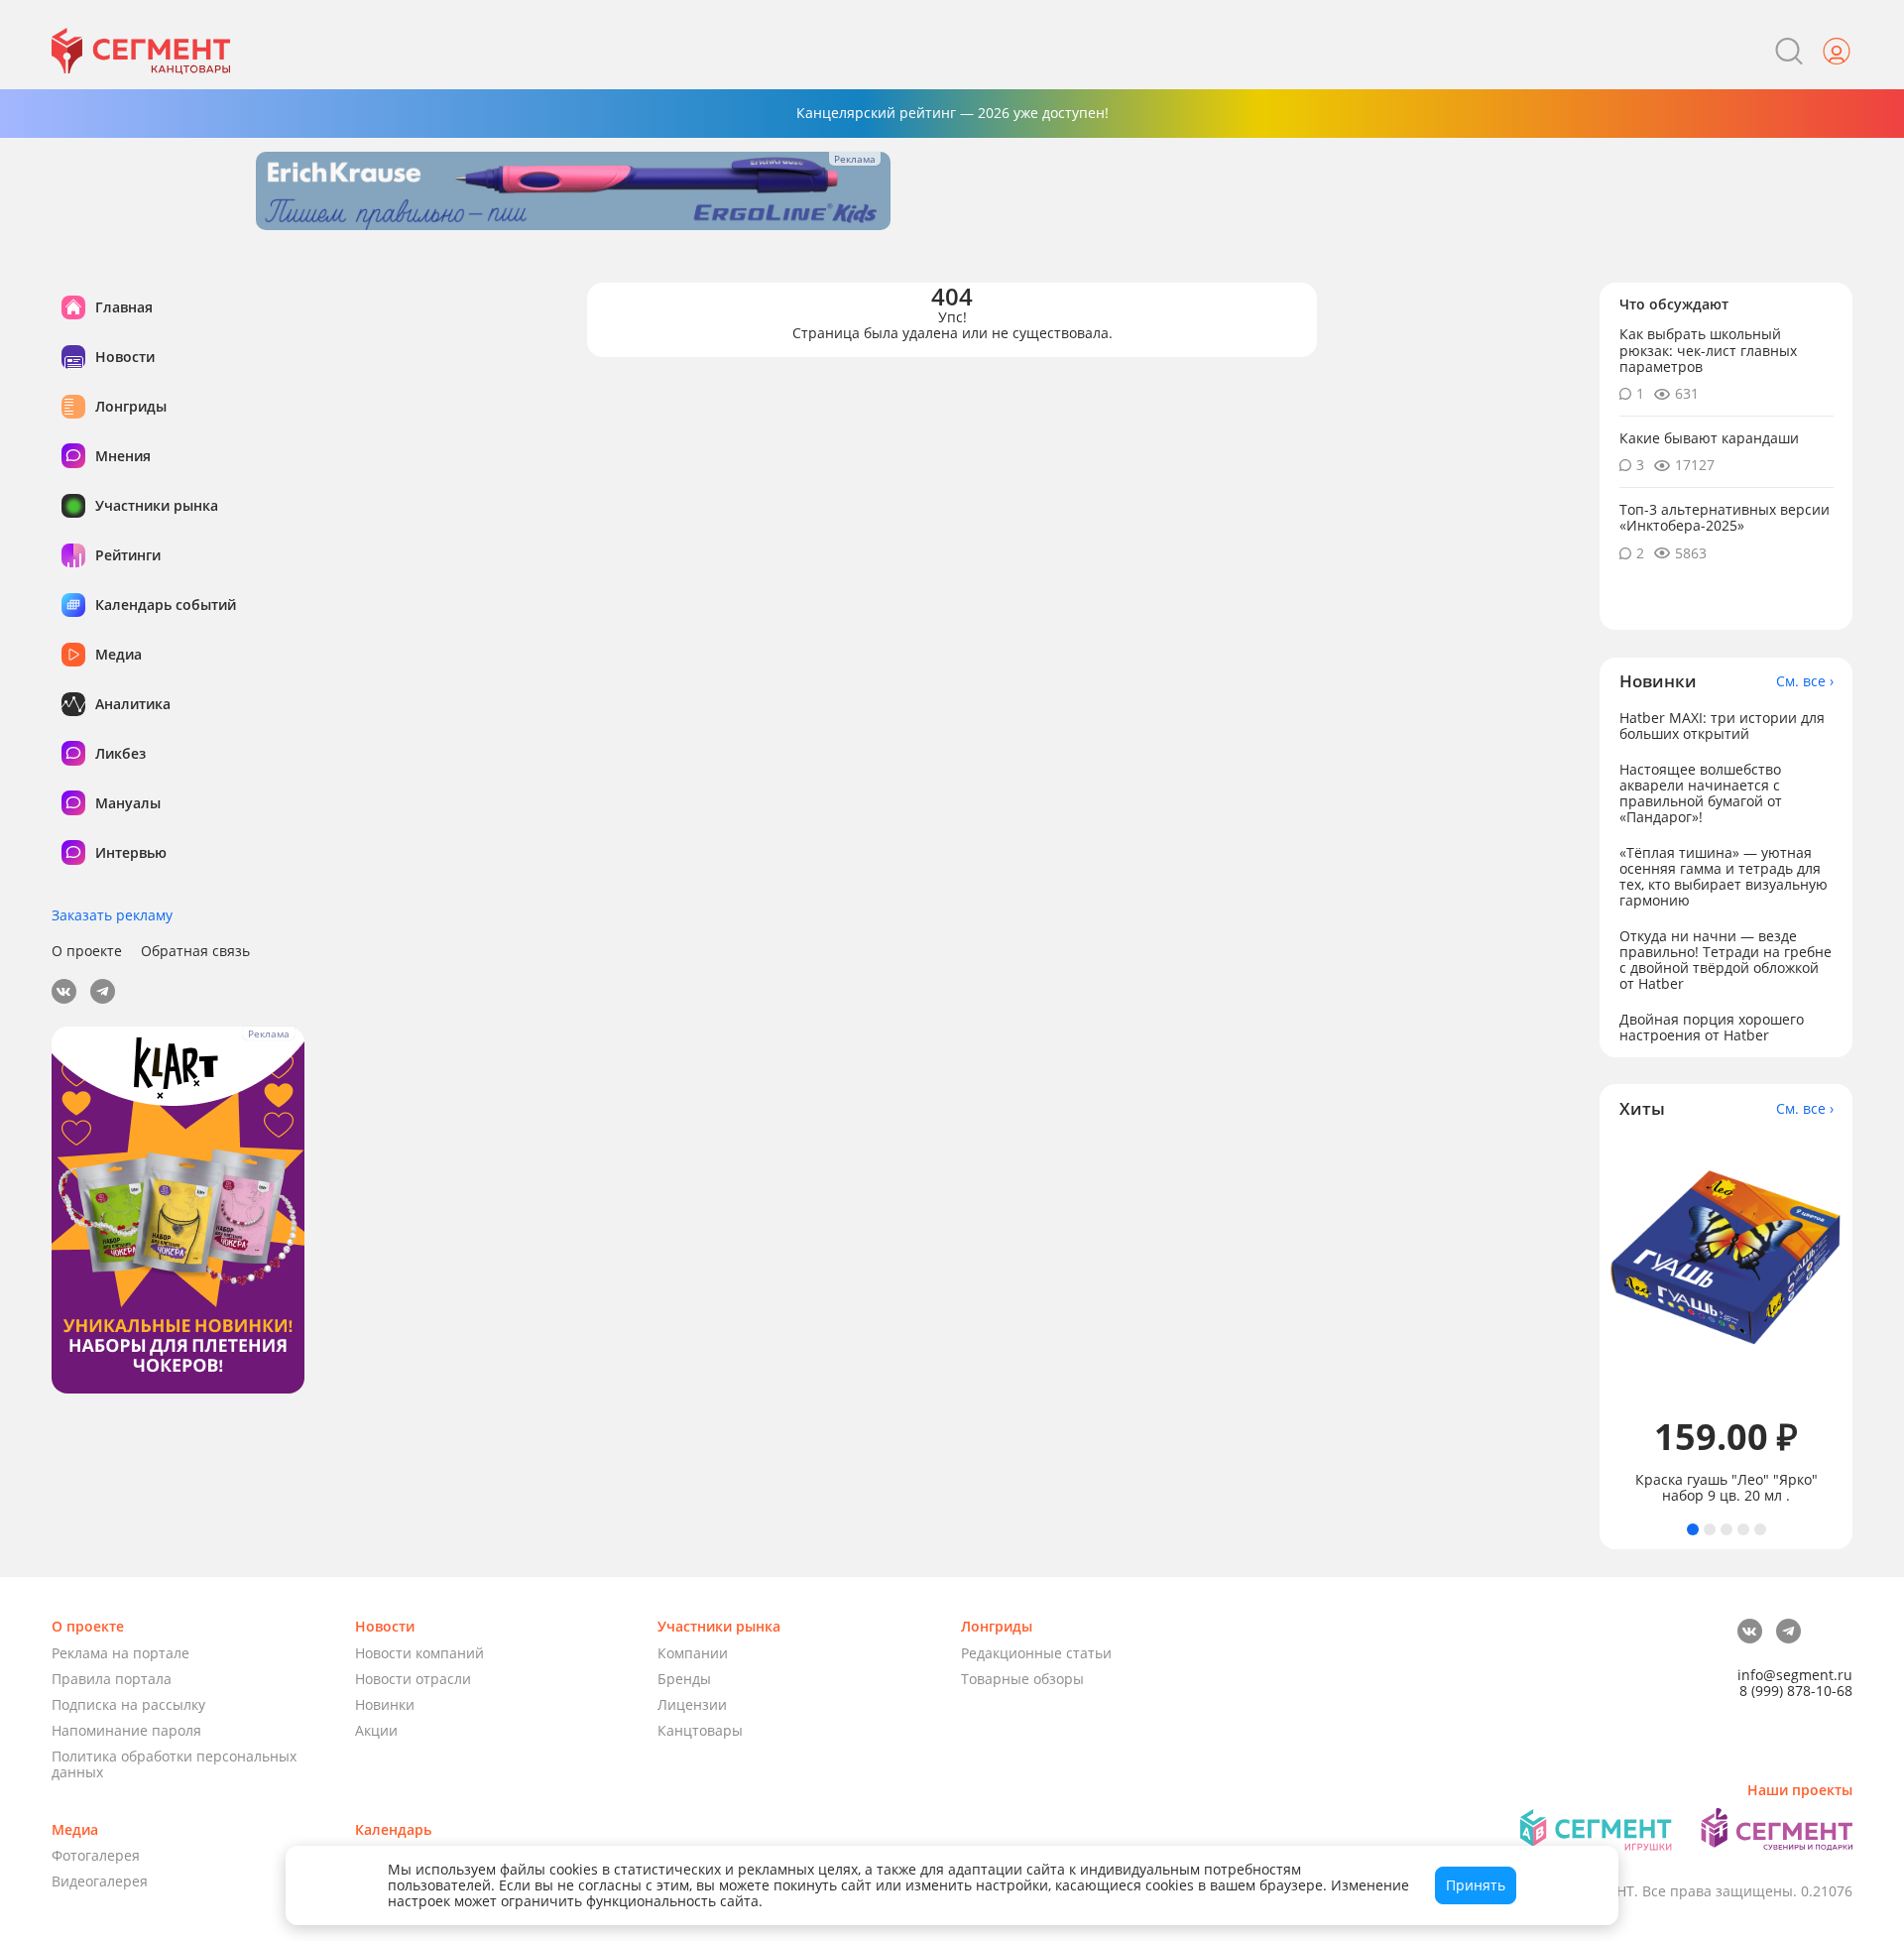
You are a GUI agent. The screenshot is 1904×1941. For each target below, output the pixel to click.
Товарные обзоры (1022, 1679)
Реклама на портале (120, 1653)
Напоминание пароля (126, 1730)
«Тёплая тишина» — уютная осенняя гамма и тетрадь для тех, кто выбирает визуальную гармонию (1724, 875)
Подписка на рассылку (128, 1704)
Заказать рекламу (112, 915)
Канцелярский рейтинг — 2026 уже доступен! (952, 113)
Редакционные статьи (1036, 1653)
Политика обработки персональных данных (174, 1764)
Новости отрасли (413, 1679)
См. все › (1805, 680)
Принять (1476, 1885)
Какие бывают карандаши (1709, 437)
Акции (376, 1730)
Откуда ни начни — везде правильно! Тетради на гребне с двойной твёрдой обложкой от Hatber (1725, 959)
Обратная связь (195, 951)
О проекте (87, 951)
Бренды (684, 1679)
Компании (693, 1653)
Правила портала (112, 1679)
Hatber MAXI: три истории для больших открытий (1722, 725)
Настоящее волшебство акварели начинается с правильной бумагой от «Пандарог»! (1701, 792)
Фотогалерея (96, 1855)
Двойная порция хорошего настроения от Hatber (1712, 1026)
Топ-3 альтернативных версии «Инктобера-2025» (1725, 517)
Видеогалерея (100, 1881)
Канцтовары (700, 1730)
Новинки (385, 1704)
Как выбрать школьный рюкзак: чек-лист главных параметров (1708, 350)
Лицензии (692, 1704)
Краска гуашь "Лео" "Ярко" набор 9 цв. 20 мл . (1726, 1488)
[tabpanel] (1726, 1321)
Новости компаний (419, 1653)
